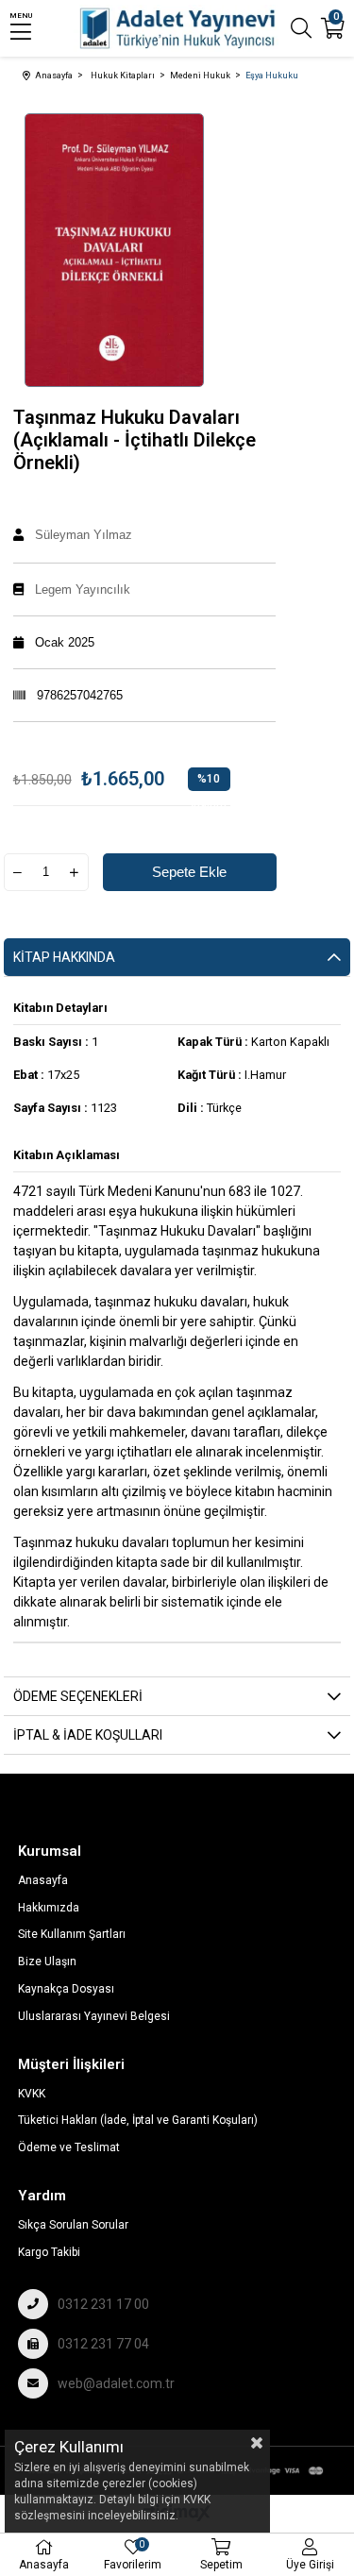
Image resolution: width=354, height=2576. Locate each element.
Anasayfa (43, 1880)
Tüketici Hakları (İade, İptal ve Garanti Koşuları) (138, 2120)
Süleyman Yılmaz (84, 535)
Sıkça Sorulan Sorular (73, 2225)
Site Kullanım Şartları (72, 1934)
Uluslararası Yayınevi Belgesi (94, 2016)
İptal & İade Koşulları (88, 1735)
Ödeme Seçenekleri (78, 1696)
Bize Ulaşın (47, 1961)
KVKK (32, 2094)
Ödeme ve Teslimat (69, 2147)
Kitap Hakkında (64, 957)
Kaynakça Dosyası (66, 1989)
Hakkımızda (49, 1908)
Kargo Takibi (49, 2252)
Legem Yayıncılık (83, 589)
